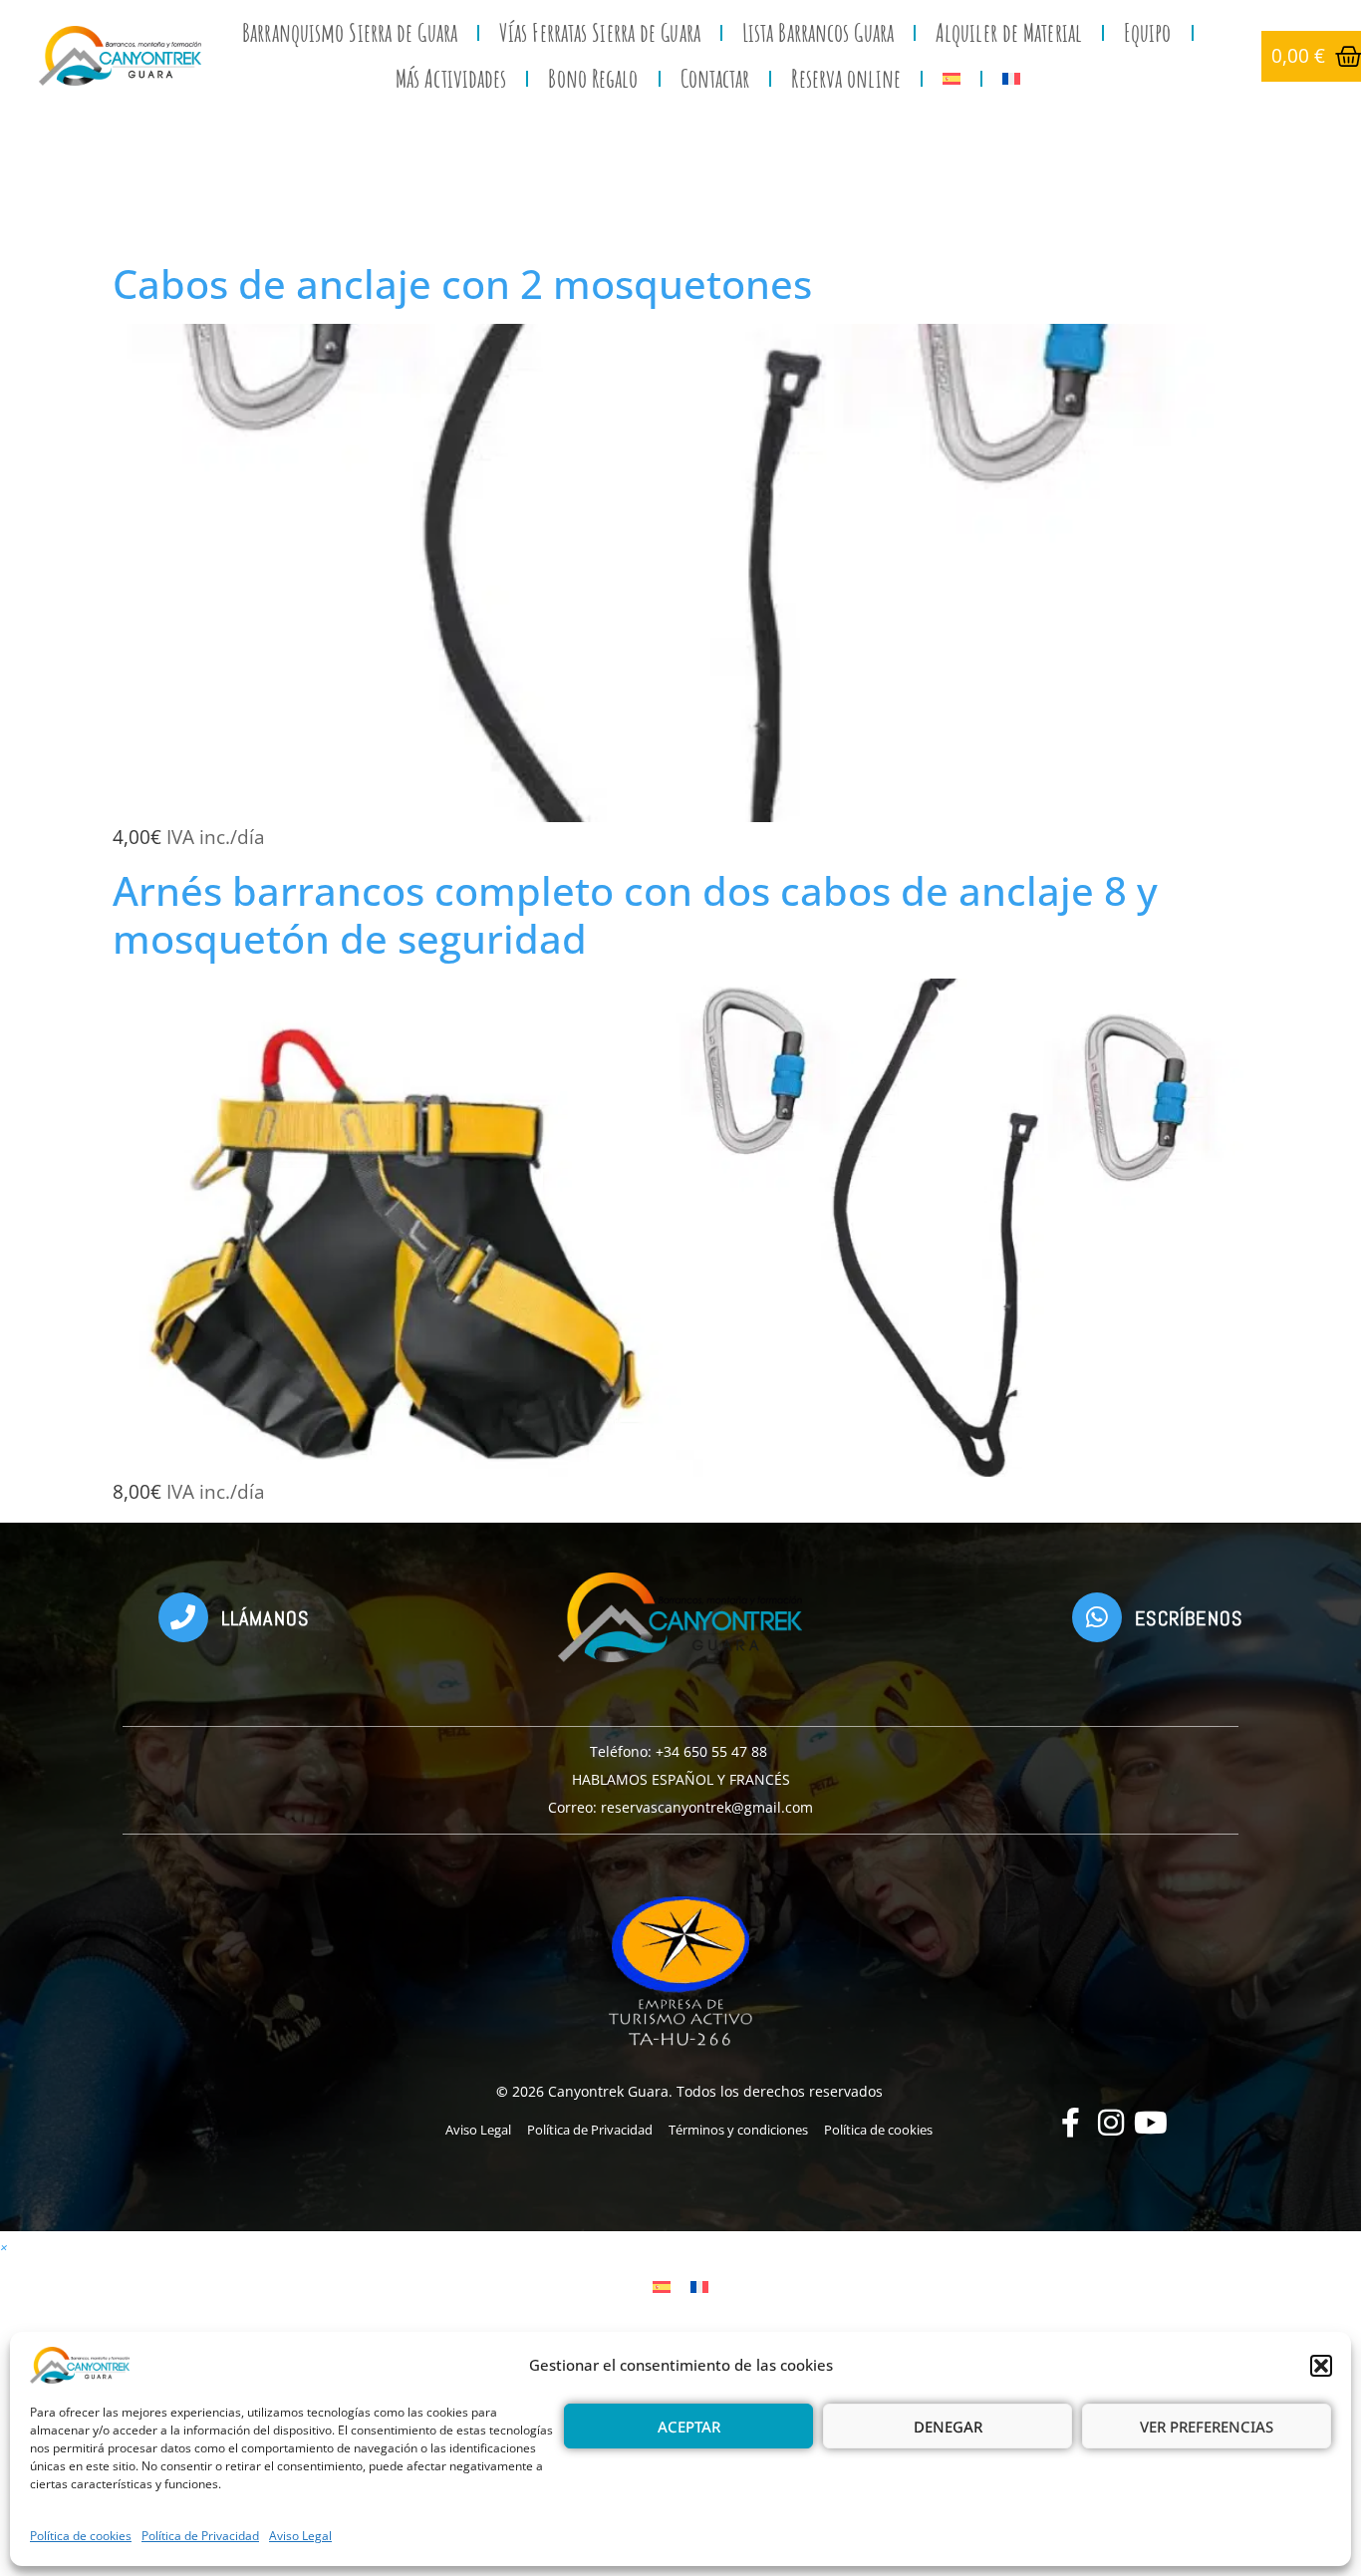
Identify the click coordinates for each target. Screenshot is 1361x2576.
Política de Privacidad (200, 2536)
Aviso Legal (300, 2536)
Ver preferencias (1207, 2427)
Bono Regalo (593, 78)
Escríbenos (1189, 1618)
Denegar (948, 2427)
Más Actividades (451, 78)
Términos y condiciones (738, 2130)
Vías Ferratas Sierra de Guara (600, 32)
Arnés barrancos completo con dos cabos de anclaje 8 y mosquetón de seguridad (635, 914)
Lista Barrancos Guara (818, 32)
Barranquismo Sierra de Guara (350, 32)
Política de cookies (81, 2536)
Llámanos (266, 1618)
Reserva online (845, 78)
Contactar (715, 78)
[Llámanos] (183, 1617)
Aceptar (689, 2427)
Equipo (1148, 32)
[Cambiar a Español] (662, 2286)
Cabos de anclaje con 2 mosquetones (462, 284)
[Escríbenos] (1097, 1617)
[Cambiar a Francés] (1011, 79)
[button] (1321, 2366)
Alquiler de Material (1009, 32)
